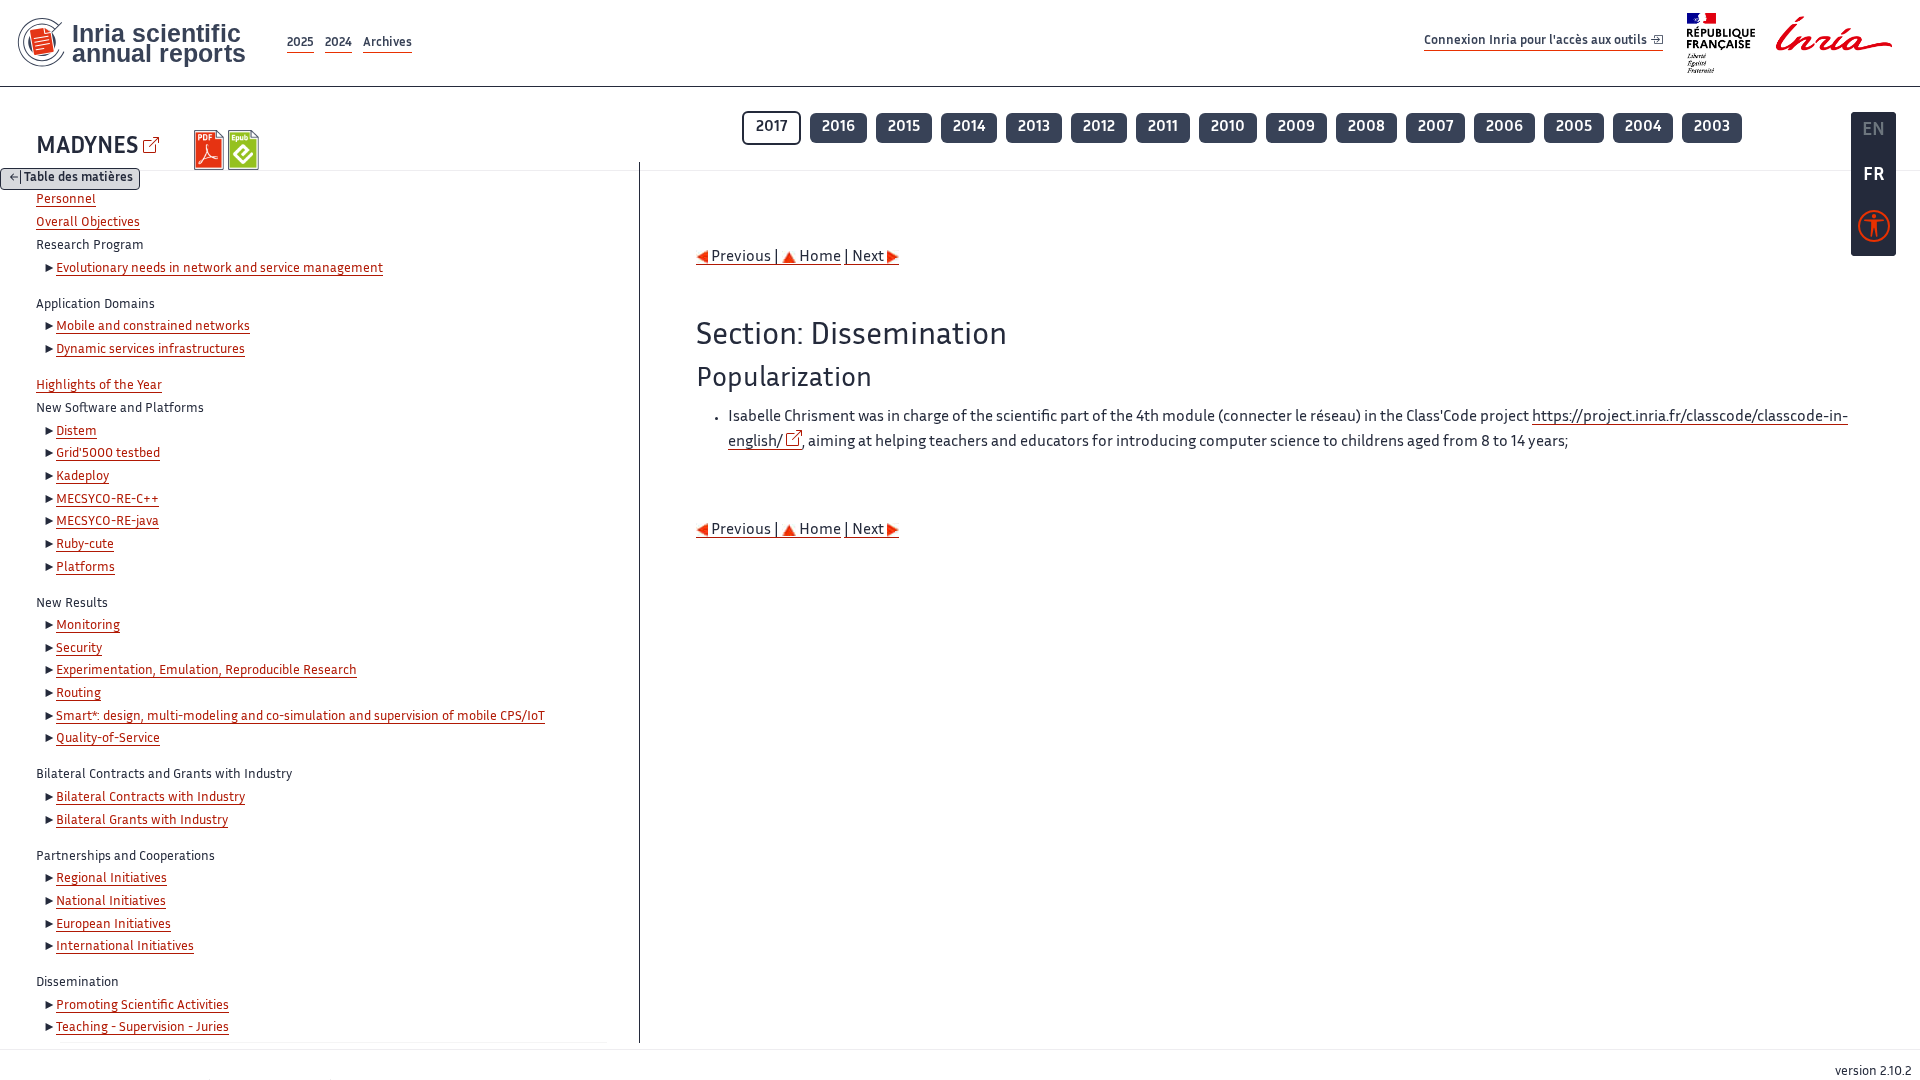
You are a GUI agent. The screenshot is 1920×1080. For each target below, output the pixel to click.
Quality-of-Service (108, 739)
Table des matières (78, 179)
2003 (1712, 127)
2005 (1574, 127)
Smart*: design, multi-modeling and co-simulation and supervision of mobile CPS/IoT (300, 717)
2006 (1504, 127)
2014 (969, 127)
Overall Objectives (88, 223)
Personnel (66, 200)
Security (79, 649)
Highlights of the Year (99, 386)
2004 (1643, 127)
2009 (1296, 127)
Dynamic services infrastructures (150, 350)
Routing (78, 694)
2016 (838, 127)
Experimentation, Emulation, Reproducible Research (206, 671)
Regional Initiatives (111, 879)
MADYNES (87, 147)
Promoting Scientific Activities (142, 1006)
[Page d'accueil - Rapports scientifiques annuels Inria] (141, 43)
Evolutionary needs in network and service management (219, 269)
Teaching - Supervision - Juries (142, 1028)
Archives (387, 43)
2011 (1163, 127)
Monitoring (88, 626)
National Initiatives (111, 902)
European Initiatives (113, 925)
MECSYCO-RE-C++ (107, 500)
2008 (1366, 127)
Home (818, 257)
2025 (300, 43)
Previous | (745, 257)
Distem (76, 432)
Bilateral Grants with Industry (142, 821)
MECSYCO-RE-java (107, 522)
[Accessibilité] (1874, 231)
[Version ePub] (245, 150)
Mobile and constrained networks (153, 327)
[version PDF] (211, 150)
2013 (1034, 127)
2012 (1099, 127)
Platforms (85, 568)
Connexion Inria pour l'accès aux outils (1537, 42)
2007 (1435, 127)
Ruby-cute (85, 545)
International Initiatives (125, 947)
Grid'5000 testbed (108, 454)
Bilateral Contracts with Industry (150, 798)
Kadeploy (82, 477)
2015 (904, 127)
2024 (338, 43)
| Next (865, 257)
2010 (1228, 127)
